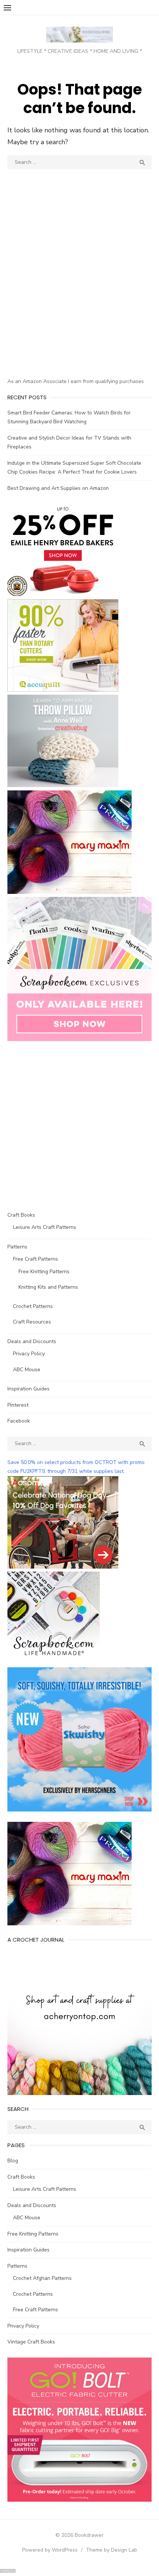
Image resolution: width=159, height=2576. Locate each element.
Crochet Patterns (33, 1306)
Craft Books (21, 1215)
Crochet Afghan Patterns (42, 2278)
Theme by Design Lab (111, 2550)
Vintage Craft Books (31, 2342)
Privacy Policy (29, 1354)
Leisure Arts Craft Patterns (45, 1227)
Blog (13, 2161)
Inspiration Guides (28, 1389)
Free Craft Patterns (35, 1259)
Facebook (19, 1421)
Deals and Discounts (32, 1341)
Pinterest (18, 1405)
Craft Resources (32, 1322)
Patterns (17, 1247)
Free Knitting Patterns (44, 1272)
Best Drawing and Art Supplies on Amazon (58, 488)
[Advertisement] (79, 287)
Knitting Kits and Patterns (48, 1287)
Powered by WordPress (50, 2550)
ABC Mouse (27, 1370)
